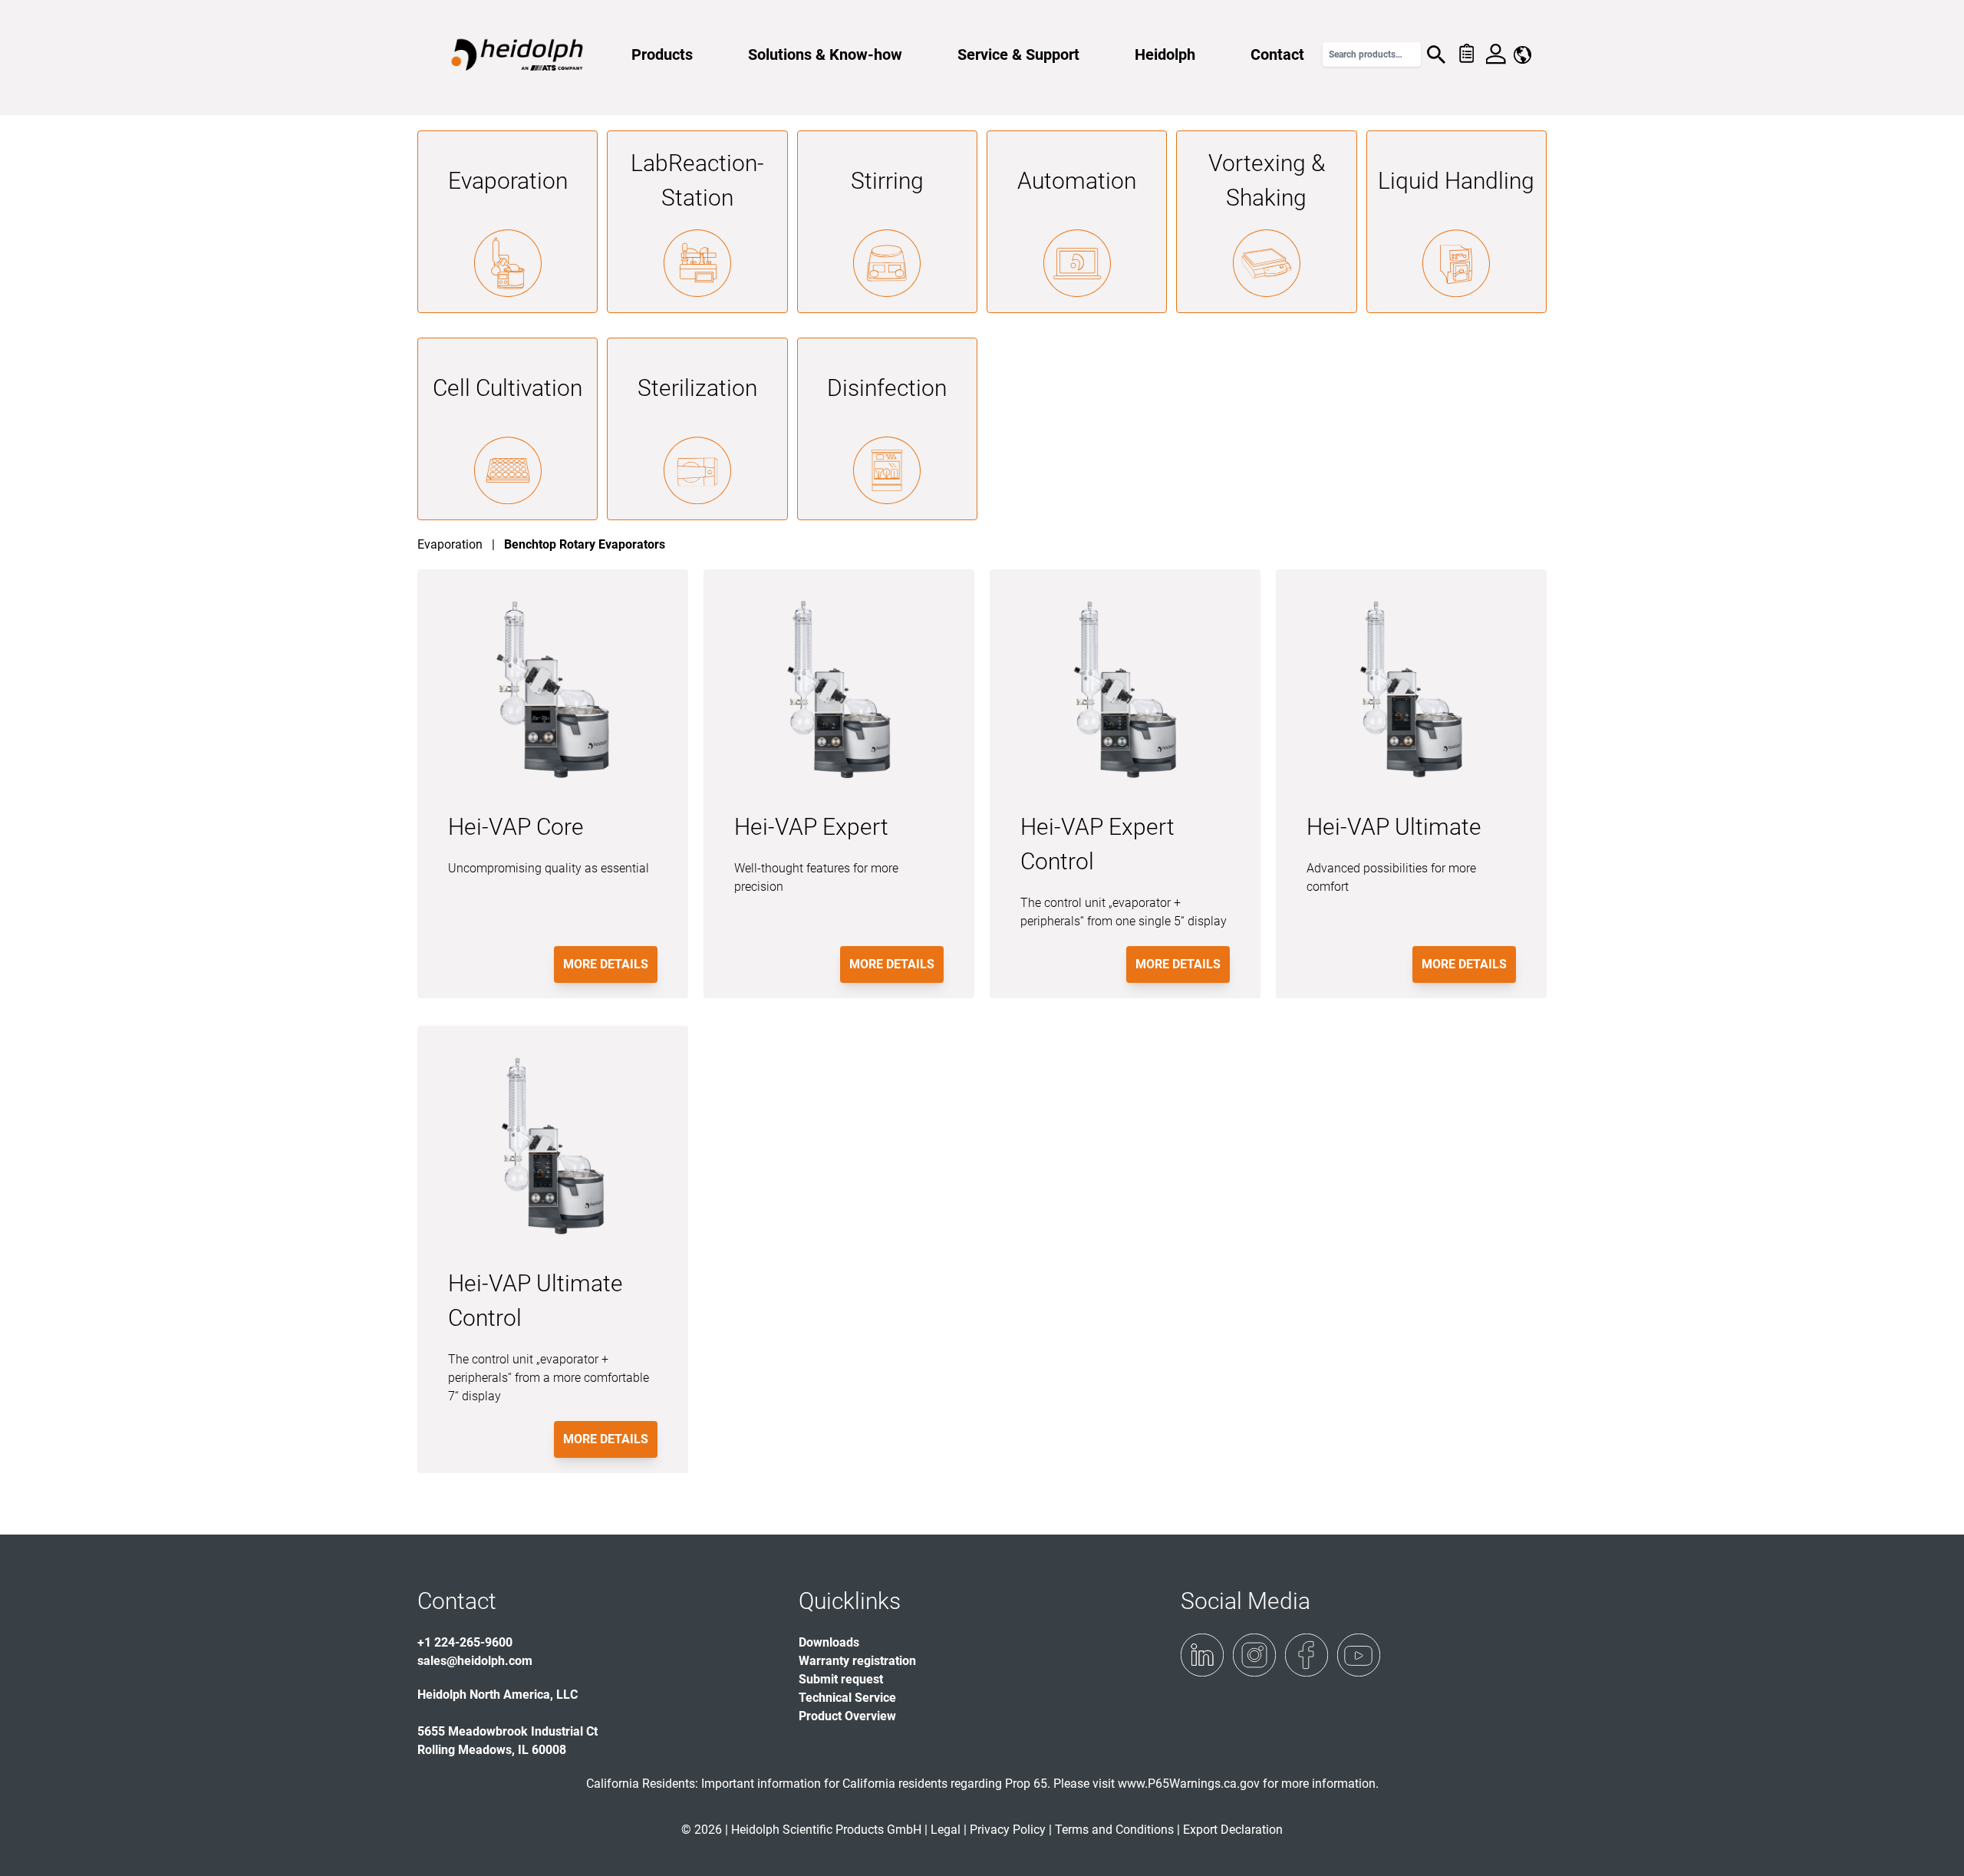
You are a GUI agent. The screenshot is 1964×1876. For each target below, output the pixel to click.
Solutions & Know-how (825, 54)
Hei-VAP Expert (811, 827)
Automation (1077, 181)
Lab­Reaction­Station (697, 180)
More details (606, 964)
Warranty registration (857, 1661)
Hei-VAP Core (516, 827)
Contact (1277, 54)
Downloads (829, 1642)
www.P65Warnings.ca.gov (1189, 1784)
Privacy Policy (1008, 1830)
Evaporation (508, 181)
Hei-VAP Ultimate (1394, 827)
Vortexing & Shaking (1267, 180)
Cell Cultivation (507, 388)
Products (662, 54)
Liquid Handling (1456, 181)
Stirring (887, 181)
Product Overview (847, 1716)
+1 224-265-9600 (465, 1642)
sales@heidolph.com (475, 1661)
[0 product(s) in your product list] (1466, 54)
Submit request (841, 1679)
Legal (946, 1830)
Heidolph (1165, 54)
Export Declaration (1233, 1830)
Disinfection (887, 388)
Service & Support (1018, 54)
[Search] (1436, 54)
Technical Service (847, 1698)
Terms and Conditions (1114, 1830)
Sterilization (697, 388)
